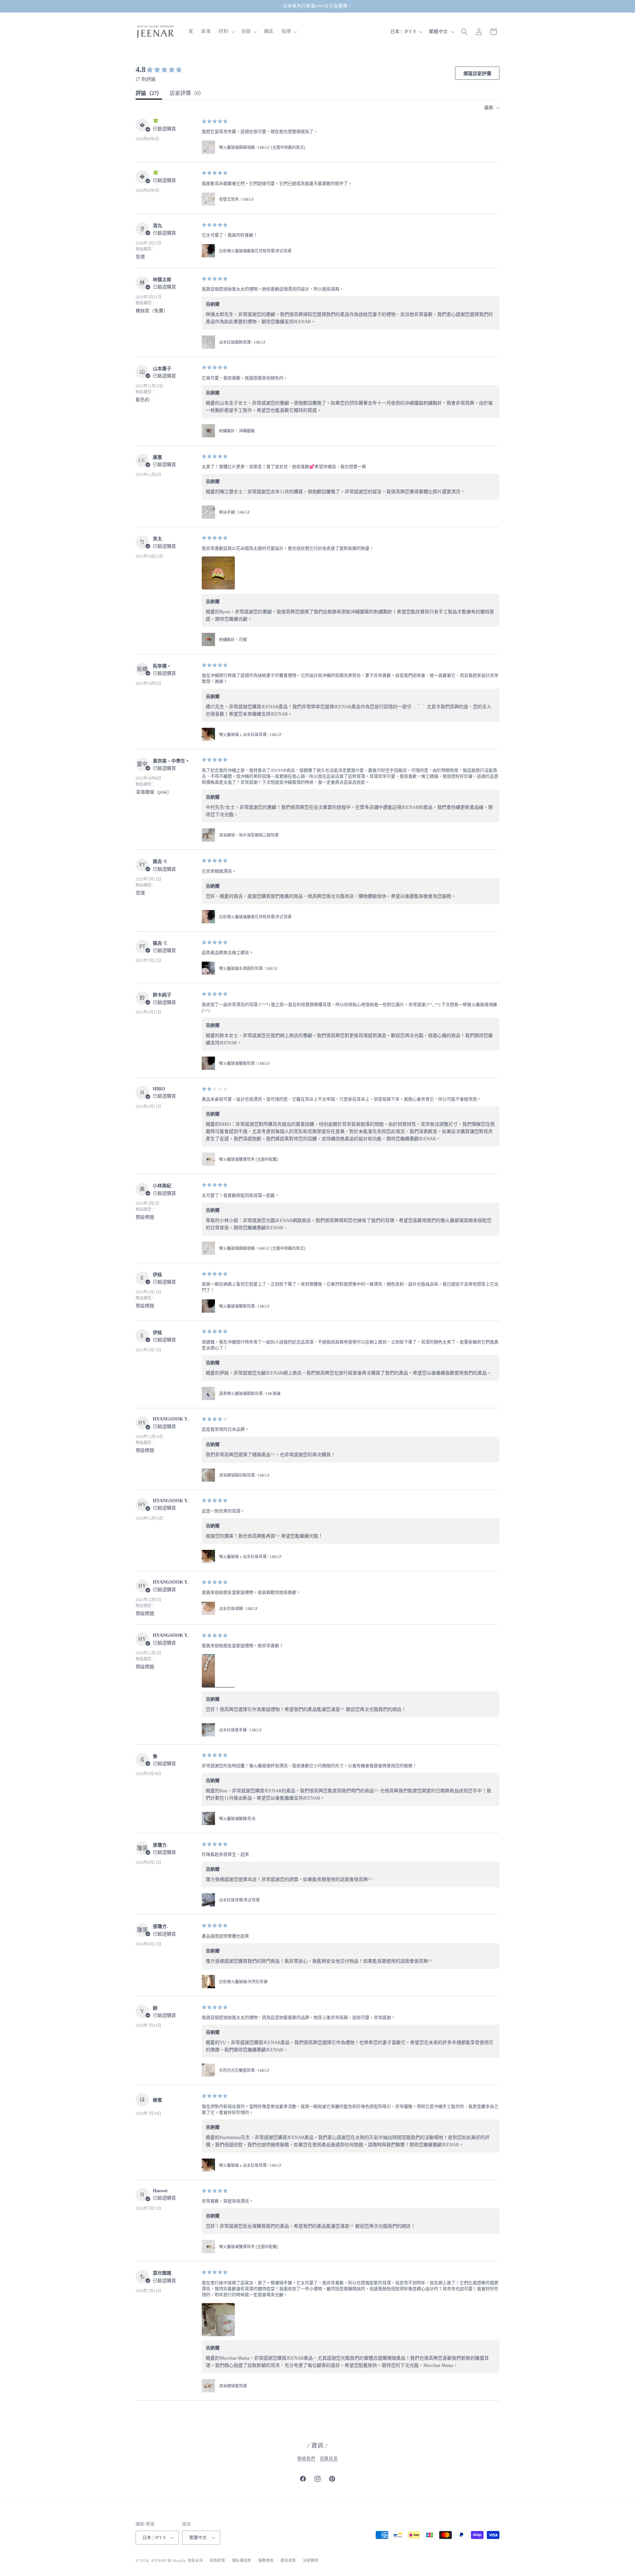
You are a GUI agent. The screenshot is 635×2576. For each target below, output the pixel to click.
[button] (226, 31)
